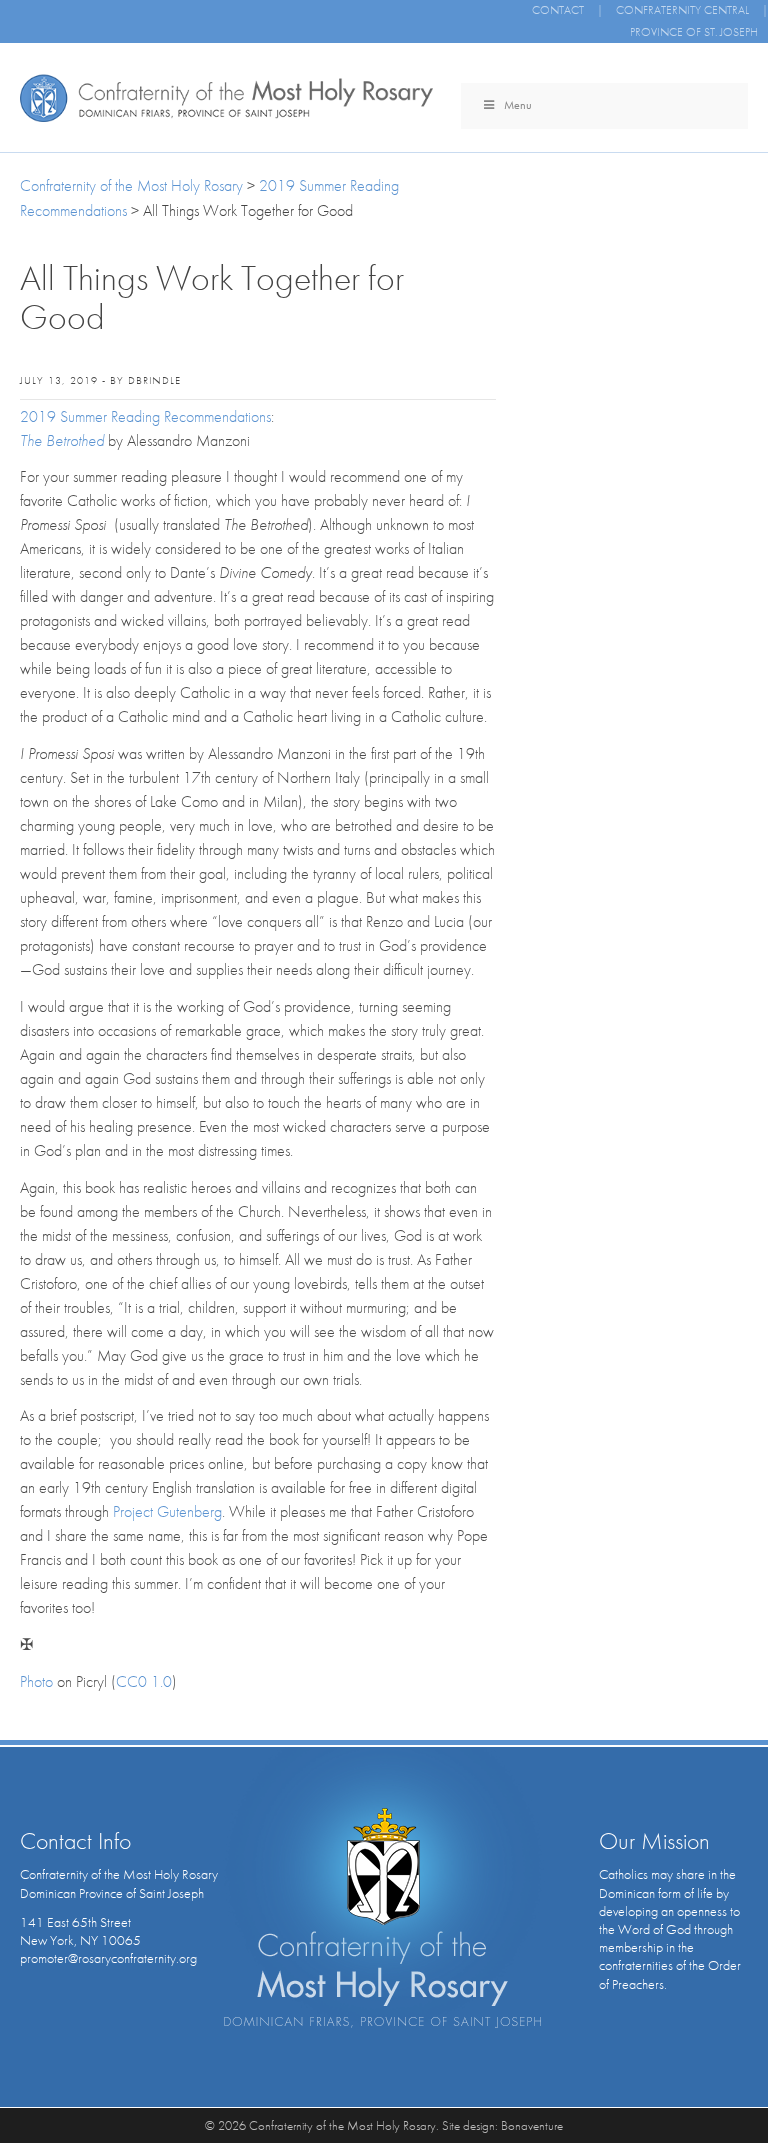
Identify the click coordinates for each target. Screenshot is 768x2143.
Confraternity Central (682, 10)
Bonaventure (532, 2125)
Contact (558, 10)
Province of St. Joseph (694, 32)
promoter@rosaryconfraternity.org (108, 1958)
